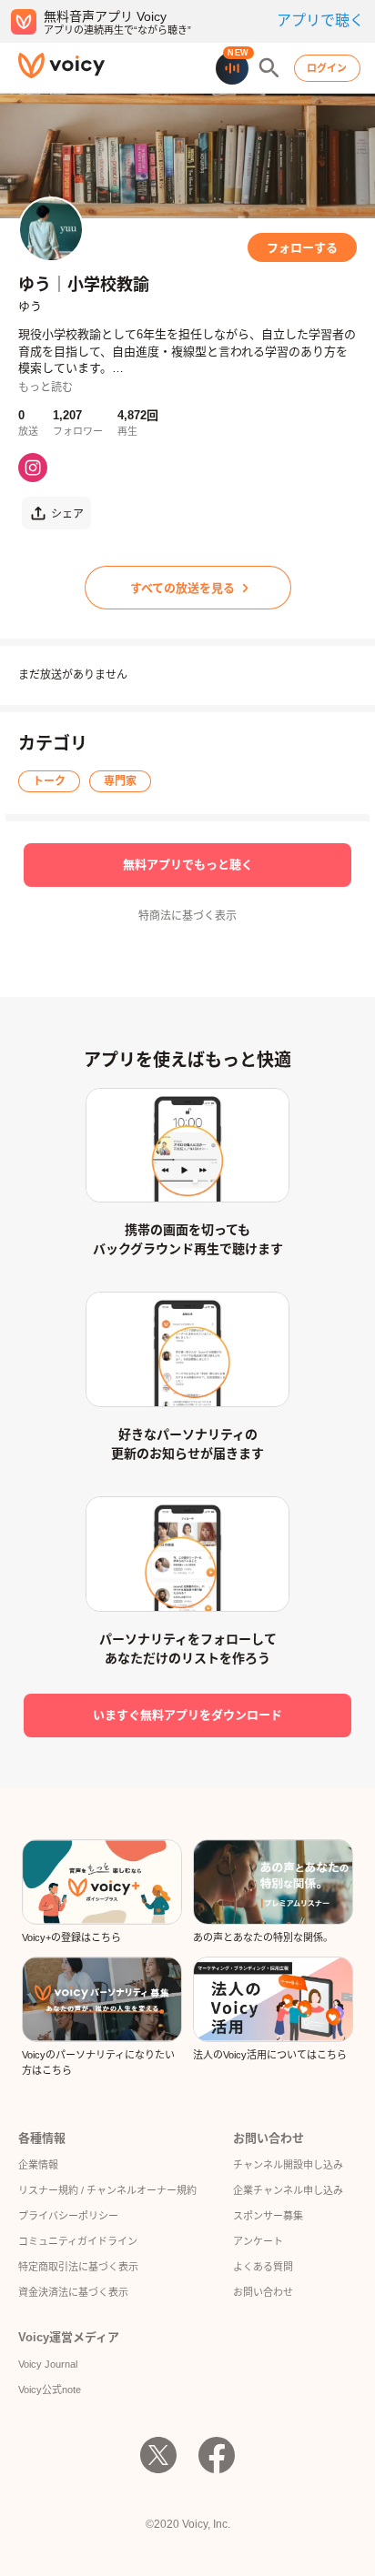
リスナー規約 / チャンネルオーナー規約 (107, 2190)
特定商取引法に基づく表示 (78, 2267)
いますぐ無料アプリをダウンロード (187, 1715)
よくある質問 (263, 2267)
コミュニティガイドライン (78, 2241)
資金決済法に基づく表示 (73, 2292)
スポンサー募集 (268, 2216)
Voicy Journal (48, 2364)
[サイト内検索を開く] (269, 68)
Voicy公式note (50, 2390)
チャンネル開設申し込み (288, 2165)
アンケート (258, 2241)
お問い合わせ (263, 2292)
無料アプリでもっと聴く (188, 865)
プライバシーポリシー (68, 2216)
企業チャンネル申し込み (288, 2190)
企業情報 (38, 2165)
